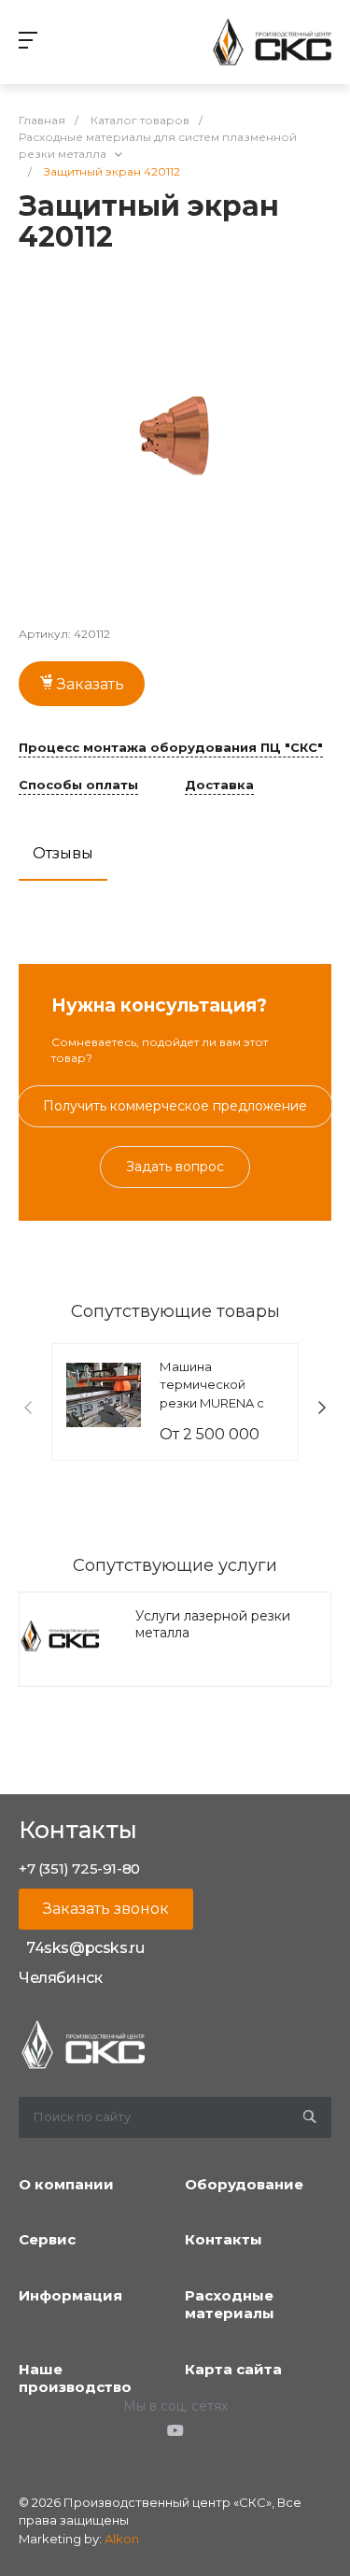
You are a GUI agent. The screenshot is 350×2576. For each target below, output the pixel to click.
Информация (70, 2295)
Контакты (224, 2239)
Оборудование (244, 2184)
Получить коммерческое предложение (175, 1106)
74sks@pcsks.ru (85, 1948)
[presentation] (28, 1408)
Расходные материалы (230, 2305)
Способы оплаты (78, 786)
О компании (66, 2184)
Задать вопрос (175, 1167)
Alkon (122, 2539)
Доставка (219, 786)
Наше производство (75, 2378)
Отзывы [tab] (63, 853)
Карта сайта (233, 2369)
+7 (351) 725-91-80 (79, 1868)
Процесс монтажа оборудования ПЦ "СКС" (171, 748)
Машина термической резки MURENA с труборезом (212, 1394)
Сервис (47, 2239)
